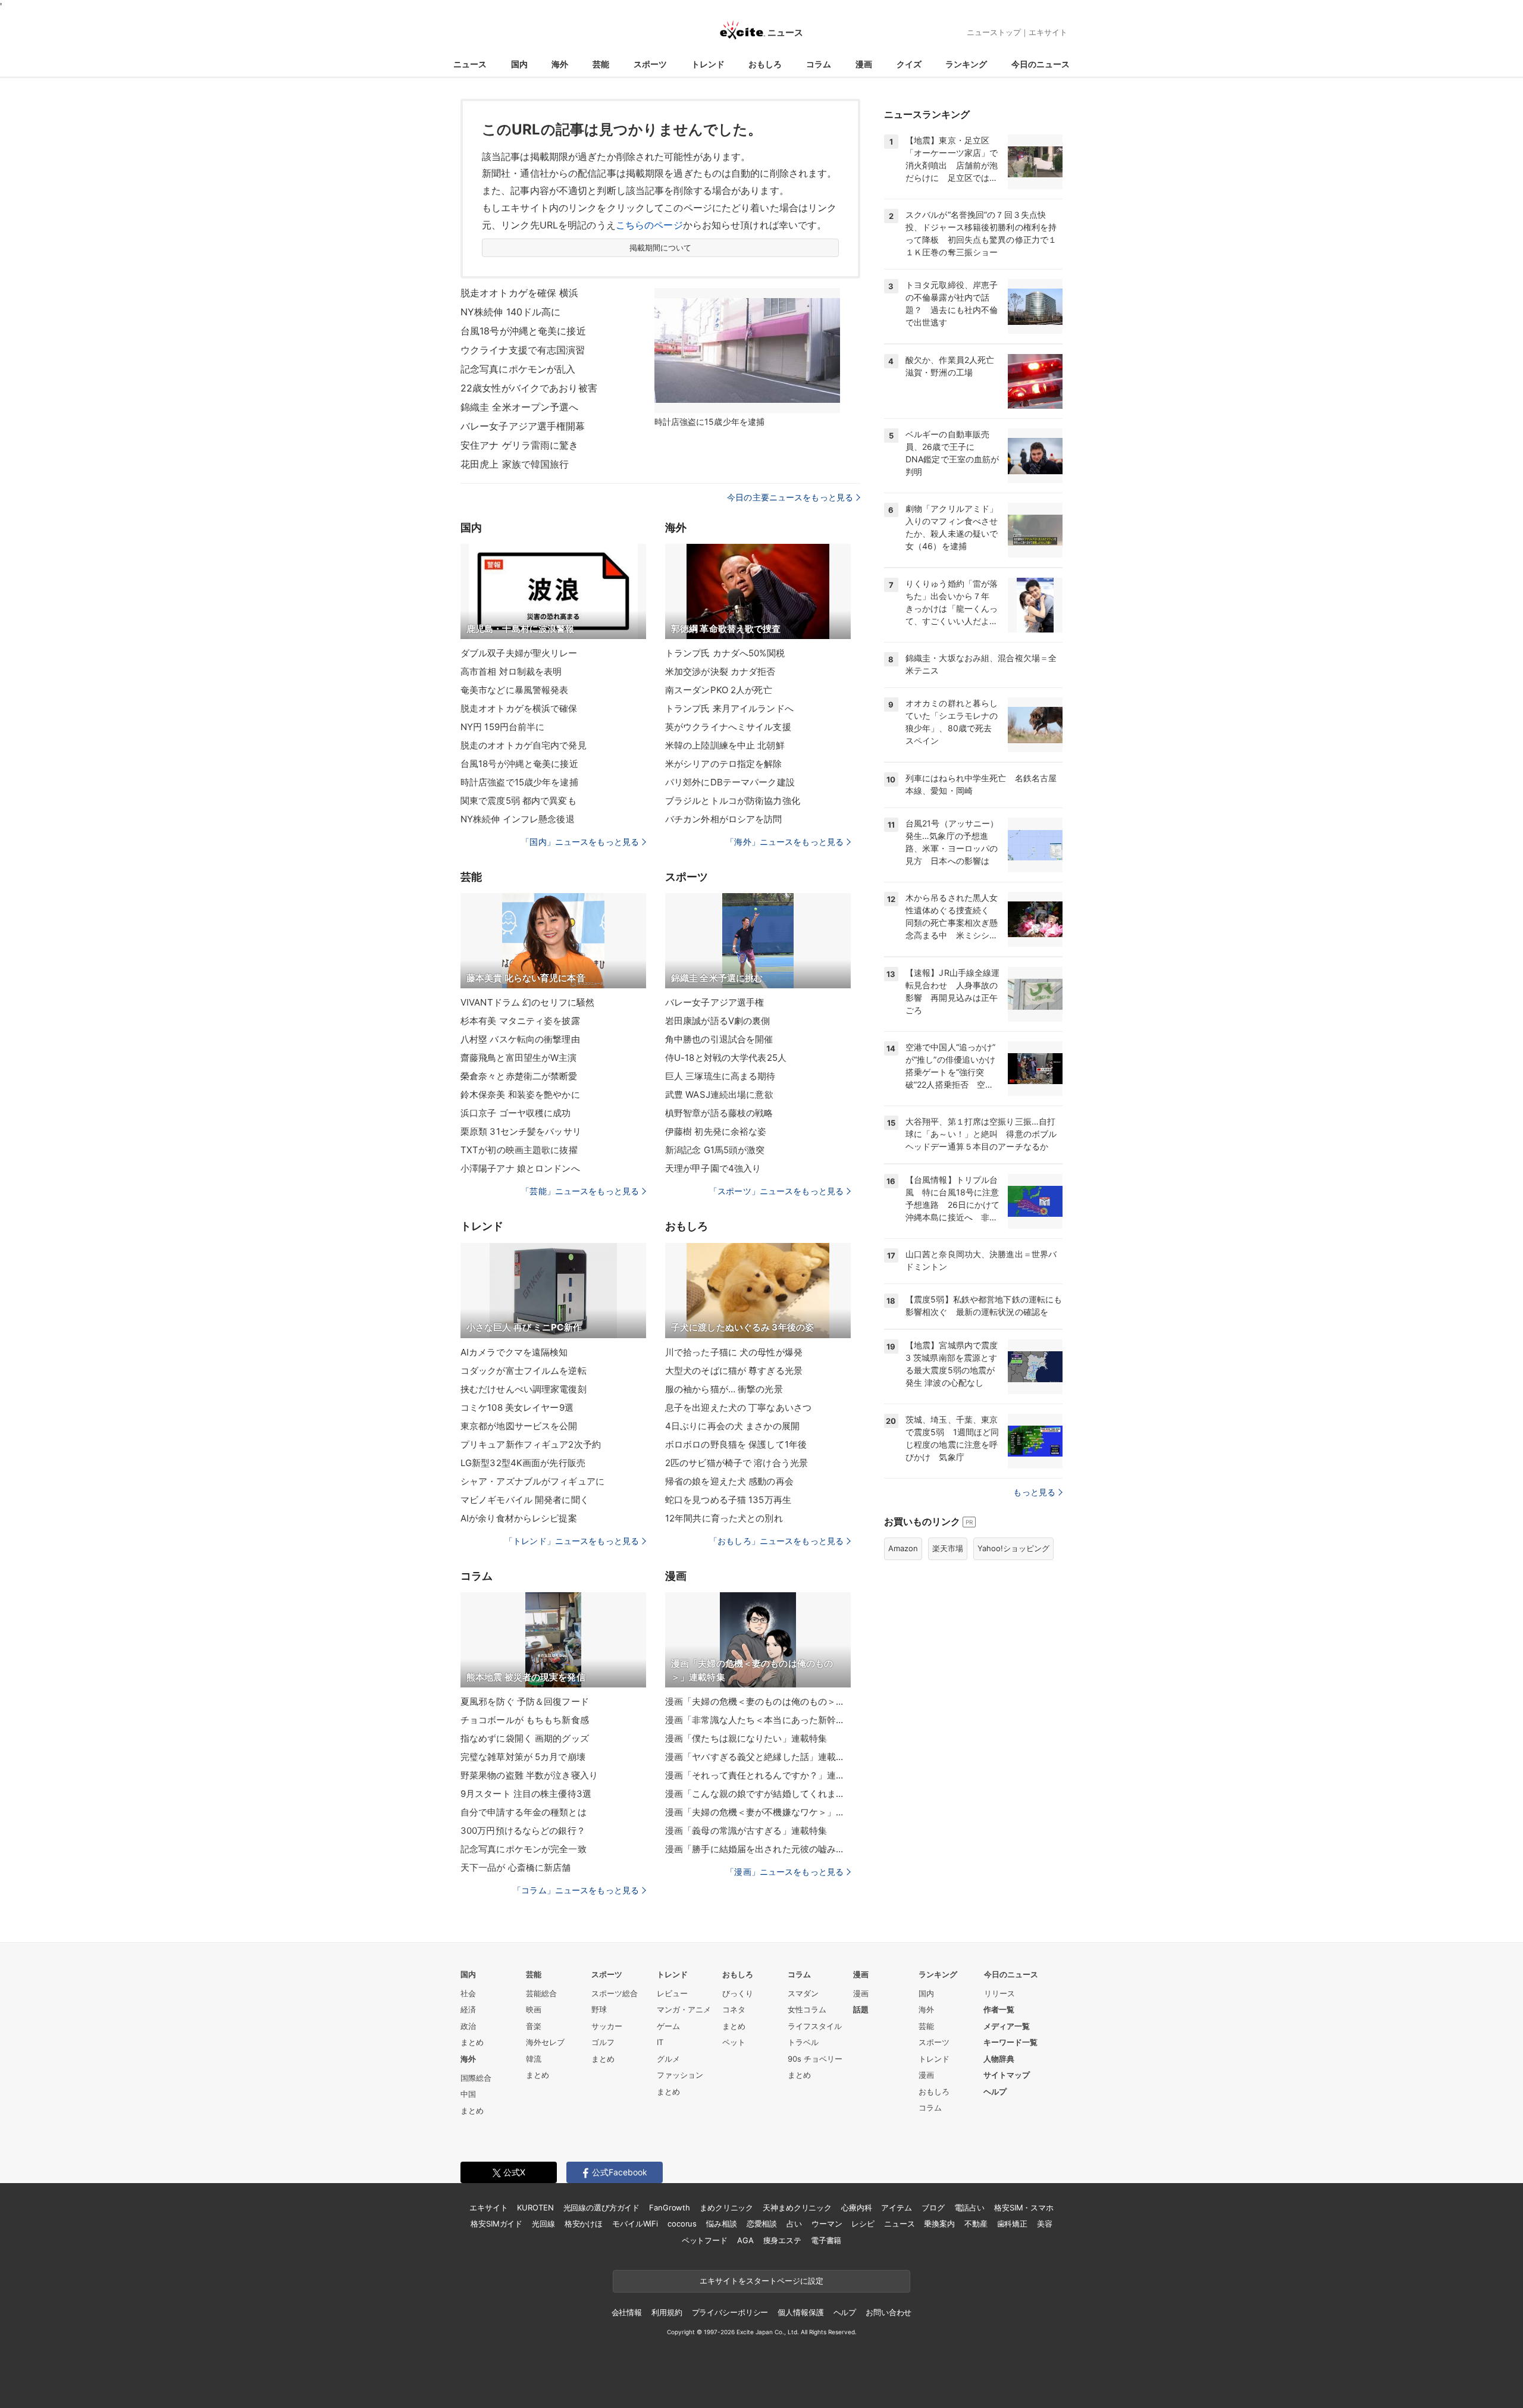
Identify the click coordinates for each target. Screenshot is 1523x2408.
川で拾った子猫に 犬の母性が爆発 (734, 1352)
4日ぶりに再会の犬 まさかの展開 (732, 1426)
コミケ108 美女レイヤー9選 (517, 1407)
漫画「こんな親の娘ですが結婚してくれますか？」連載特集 (758, 1794)
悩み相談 (721, 2224)
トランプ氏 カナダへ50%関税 (725, 653)
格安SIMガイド (496, 2224)
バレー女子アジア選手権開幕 (523, 426)
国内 (519, 64)
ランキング (966, 64)
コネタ (734, 2009)
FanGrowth (670, 2207)
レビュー (672, 1993)
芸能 (601, 64)
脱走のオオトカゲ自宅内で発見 (524, 745)
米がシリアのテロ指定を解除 (724, 764)
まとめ (472, 2042)
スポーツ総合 (615, 1993)
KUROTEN (535, 2207)
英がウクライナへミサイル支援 (728, 727)
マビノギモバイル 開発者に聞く (525, 1500)
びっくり (738, 1993)
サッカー (607, 2026)
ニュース (470, 64)
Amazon (903, 1548)
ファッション (680, 2075)
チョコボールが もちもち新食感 (525, 1720)
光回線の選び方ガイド (602, 2207)
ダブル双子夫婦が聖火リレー (519, 653)
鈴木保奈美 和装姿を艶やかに (520, 1095)
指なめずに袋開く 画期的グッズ (525, 1738)
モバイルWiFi (635, 2224)
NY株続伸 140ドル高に (511, 312)
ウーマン (827, 2224)
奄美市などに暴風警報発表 (514, 690)
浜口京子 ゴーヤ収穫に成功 (516, 1113)
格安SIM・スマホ (1024, 2207)
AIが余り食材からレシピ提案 (519, 1518)
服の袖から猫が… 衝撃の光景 (724, 1389)
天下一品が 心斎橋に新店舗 (516, 1867)
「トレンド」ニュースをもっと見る (572, 1541)
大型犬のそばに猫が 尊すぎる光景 (734, 1371)
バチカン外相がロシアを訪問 (724, 819)
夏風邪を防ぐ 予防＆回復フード (525, 1701)
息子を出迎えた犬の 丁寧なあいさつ (738, 1407)
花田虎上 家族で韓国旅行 (515, 464)
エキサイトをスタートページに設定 (761, 2281)
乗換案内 (939, 2224)
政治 (468, 2026)
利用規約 (667, 2312)
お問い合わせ (889, 2312)
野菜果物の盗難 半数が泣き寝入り (529, 1775)
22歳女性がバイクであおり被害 (529, 388)
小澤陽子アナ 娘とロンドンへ (520, 1168)
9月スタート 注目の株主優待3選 (526, 1794)
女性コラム (807, 2009)
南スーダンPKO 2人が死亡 (719, 690)
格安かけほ (584, 2224)
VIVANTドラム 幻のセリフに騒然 (527, 1002)
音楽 (534, 2026)
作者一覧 (999, 2009)
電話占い (969, 2207)
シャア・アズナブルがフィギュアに (532, 1481)
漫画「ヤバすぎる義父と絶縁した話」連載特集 (758, 1757)
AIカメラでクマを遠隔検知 (514, 1352)
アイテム (896, 2207)
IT (660, 2042)
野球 (599, 2009)
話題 (861, 2009)
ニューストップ (994, 32)
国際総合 (476, 2078)
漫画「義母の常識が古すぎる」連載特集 (746, 1831)
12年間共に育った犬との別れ (724, 1518)
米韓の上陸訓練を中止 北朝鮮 (725, 745)
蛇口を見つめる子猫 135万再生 (728, 1500)
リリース (999, 1993)
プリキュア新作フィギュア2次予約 (531, 1444)
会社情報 (627, 2312)
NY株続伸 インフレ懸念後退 (518, 819)
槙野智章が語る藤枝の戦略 (719, 1113)
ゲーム (668, 2026)
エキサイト (1048, 32)
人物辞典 (999, 2059)
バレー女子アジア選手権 (715, 1002)
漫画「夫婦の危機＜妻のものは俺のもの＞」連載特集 (758, 1701)
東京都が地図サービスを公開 (519, 1426)
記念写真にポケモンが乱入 (518, 369)
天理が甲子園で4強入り (713, 1168)
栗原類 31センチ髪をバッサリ (521, 1131)
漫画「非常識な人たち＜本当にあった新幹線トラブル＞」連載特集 (758, 1720)
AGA (745, 2240)
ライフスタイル (815, 2026)
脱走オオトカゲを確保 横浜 (520, 293)
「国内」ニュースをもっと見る (580, 842)
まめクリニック (726, 2207)
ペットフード (705, 2240)
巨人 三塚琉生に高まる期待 (720, 1076)
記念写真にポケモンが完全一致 (524, 1849)
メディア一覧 (1007, 2026)
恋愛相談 (762, 2224)
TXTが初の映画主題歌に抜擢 (519, 1150)
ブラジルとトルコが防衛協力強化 (733, 801)
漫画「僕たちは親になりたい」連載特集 (746, 1738)
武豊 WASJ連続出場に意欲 (719, 1095)
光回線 (543, 2224)
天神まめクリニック (797, 2207)
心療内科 (856, 2207)
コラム (819, 64)
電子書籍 (826, 2240)
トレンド (708, 64)
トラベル (803, 2042)
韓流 (534, 2059)
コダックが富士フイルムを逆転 (524, 1371)
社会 (468, 1993)
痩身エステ (782, 2240)
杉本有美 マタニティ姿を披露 (520, 1021)
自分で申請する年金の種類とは (524, 1812)
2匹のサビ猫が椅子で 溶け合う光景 (737, 1463)
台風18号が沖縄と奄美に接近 (523, 331)
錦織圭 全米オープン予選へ (520, 407)
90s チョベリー (815, 2059)
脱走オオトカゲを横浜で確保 (519, 708)
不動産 (976, 2224)
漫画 (864, 64)
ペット (734, 2042)
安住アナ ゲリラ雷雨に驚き (520, 445)
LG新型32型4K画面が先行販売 (523, 1463)
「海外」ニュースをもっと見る (785, 842)
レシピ (863, 2224)
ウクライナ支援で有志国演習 (523, 350)
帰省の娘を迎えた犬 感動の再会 (729, 1481)
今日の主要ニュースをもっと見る (790, 497)
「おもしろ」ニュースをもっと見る (776, 1541)
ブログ (933, 2207)
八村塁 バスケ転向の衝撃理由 (520, 1039)
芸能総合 (541, 1993)
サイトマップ (1007, 2075)
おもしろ (765, 64)
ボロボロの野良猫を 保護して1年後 (736, 1444)
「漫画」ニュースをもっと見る (785, 1872)
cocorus (682, 2224)
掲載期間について (661, 248)
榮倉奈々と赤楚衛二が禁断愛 (519, 1076)
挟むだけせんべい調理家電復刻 (524, 1389)
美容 (1045, 2224)
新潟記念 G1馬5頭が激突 (715, 1150)
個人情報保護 (800, 2312)
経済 (468, 2009)
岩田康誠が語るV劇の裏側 (717, 1021)
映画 (534, 2009)
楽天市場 (948, 1548)
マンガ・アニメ (684, 2009)
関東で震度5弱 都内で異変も (518, 801)
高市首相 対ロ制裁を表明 (511, 671)
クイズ (909, 64)
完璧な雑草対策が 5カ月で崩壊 (523, 1757)
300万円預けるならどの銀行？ (523, 1831)
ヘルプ (995, 2091)
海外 (560, 64)
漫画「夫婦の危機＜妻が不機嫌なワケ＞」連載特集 (758, 1812)
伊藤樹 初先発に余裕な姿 (716, 1131)
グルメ (668, 2059)
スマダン (803, 1993)
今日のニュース (1041, 64)
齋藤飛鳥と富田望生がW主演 (519, 1058)
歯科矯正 (1012, 2224)
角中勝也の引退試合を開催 (719, 1039)
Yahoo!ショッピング (1013, 1548)
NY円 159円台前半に (502, 727)
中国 (468, 2094)
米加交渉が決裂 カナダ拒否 (720, 671)
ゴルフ (603, 2042)
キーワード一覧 (1010, 2042)
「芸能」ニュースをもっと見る (580, 1191)
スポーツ (650, 64)
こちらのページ (649, 225)
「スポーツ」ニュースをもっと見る (776, 1191)
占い (794, 2224)
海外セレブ (545, 2042)
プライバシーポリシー (730, 2312)
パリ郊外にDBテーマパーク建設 (730, 782)
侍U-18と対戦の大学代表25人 (726, 1058)
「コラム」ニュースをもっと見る (576, 1890)
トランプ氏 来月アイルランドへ (729, 708)
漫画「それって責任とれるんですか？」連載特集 (758, 1775)
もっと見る (1034, 1492)
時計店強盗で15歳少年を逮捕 (519, 782)
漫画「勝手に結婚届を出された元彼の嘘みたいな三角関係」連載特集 (758, 1849)
